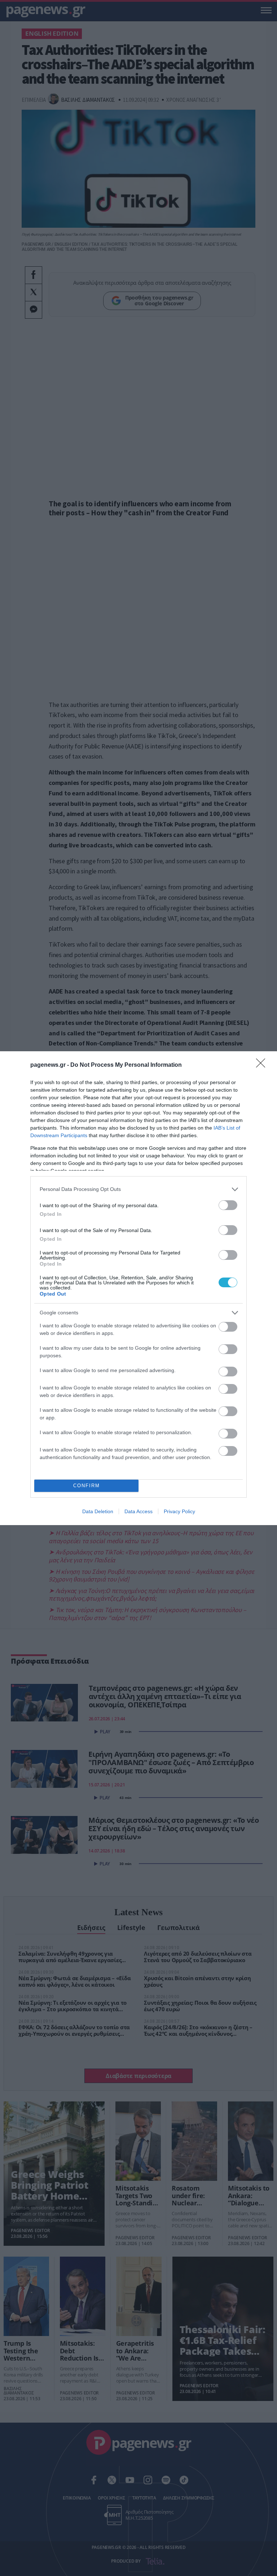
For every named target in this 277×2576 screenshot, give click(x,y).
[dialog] (138, 1288)
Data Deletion (98, 1511)
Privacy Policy (179, 1511)
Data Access (138, 1511)
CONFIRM (87, 1486)
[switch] (228, 1205)
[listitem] (138, 1189)
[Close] (263, 1065)
